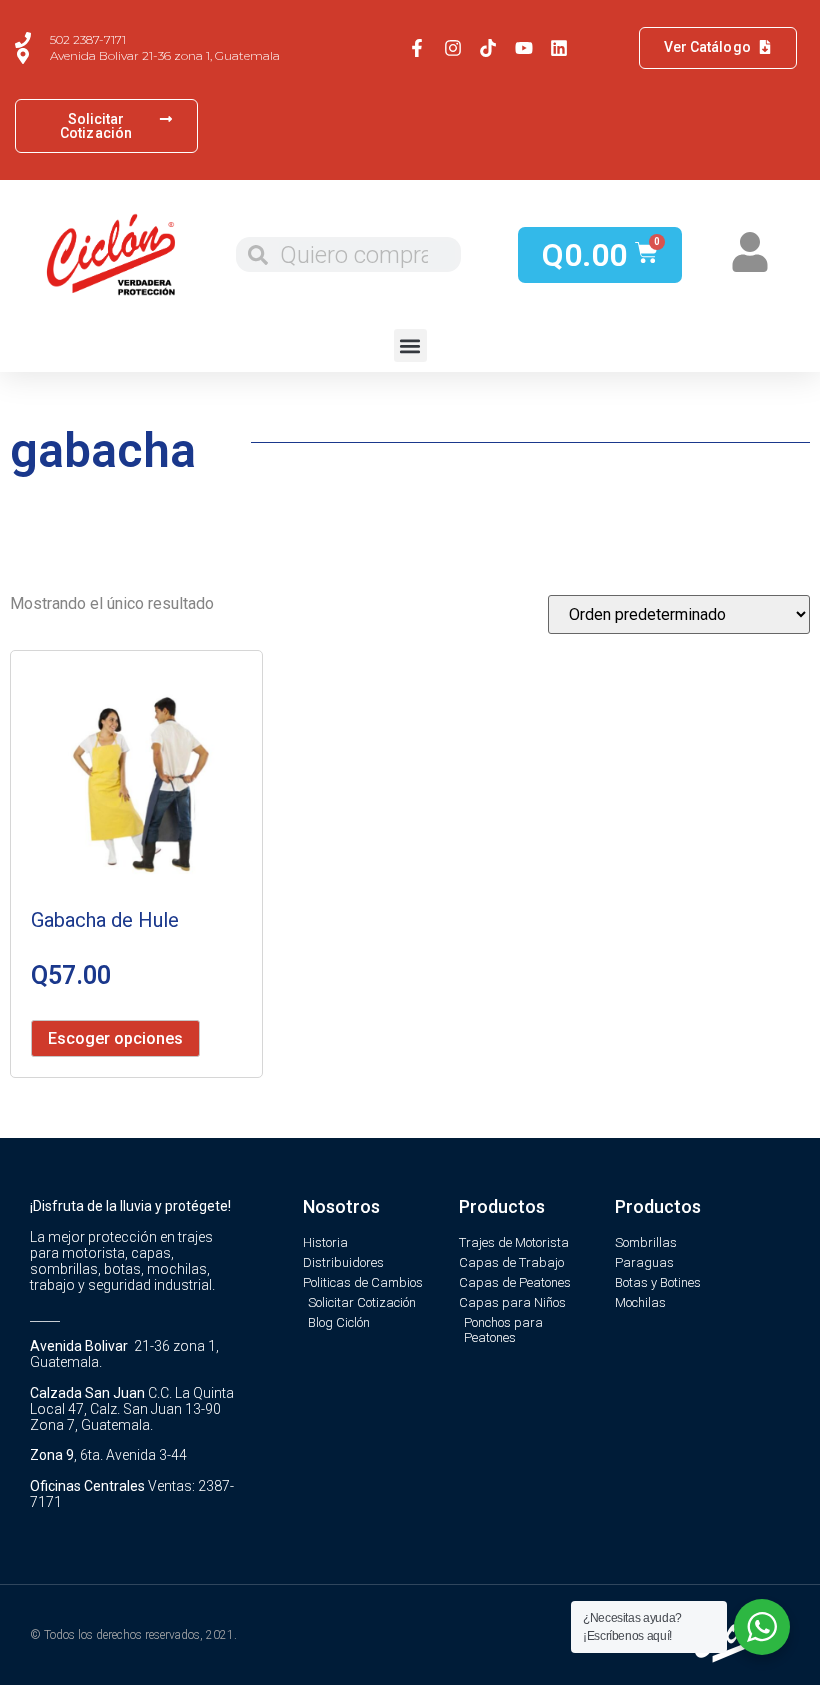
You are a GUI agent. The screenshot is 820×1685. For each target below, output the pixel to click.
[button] (410, 345)
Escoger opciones (115, 1038)
